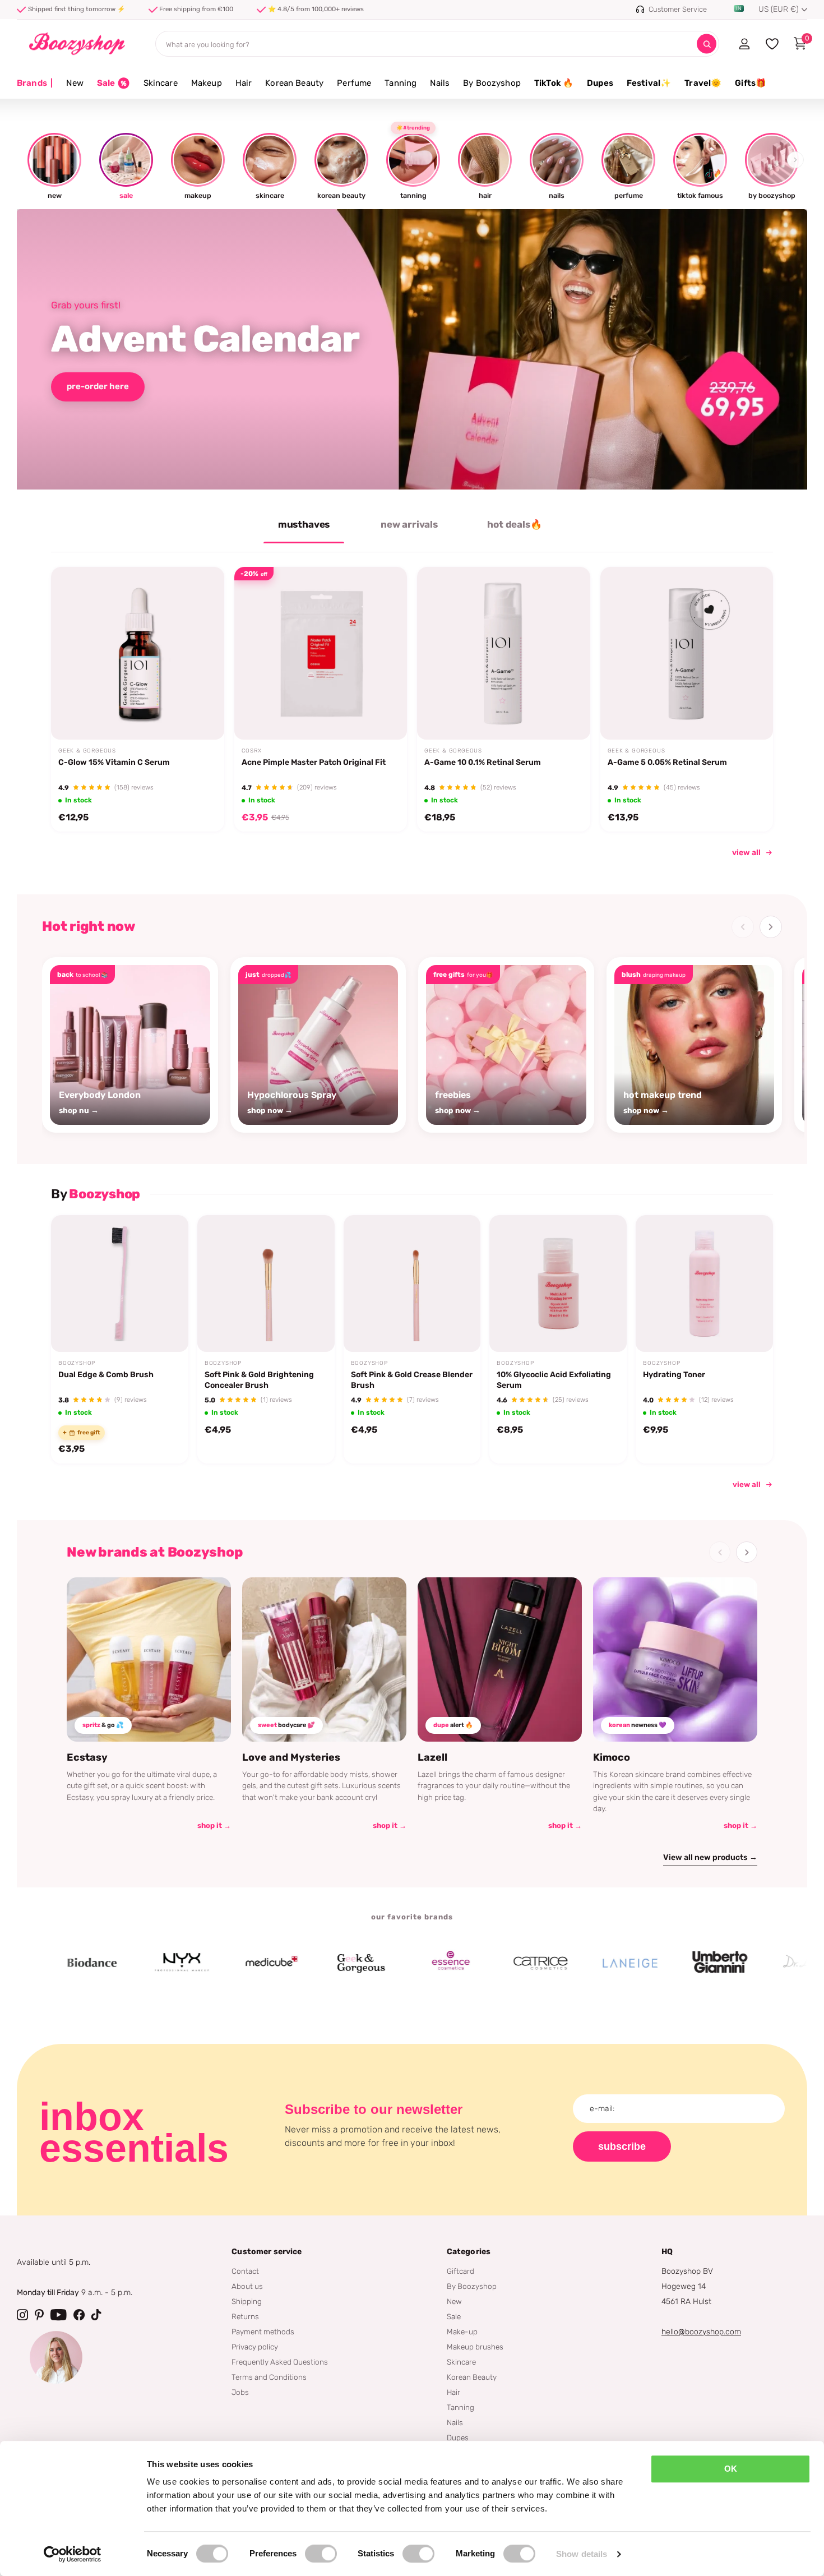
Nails (440, 83)
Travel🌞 (703, 83)
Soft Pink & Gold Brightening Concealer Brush (259, 1380)
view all (746, 853)
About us (247, 2286)
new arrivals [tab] (409, 524)
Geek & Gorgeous (87, 751)
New (75, 83)
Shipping (247, 2301)
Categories (469, 2252)
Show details (582, 2554)
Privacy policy (255, 2347)
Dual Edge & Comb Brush (106, 1375)
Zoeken (707, 44)
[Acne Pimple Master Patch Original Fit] (321, 654)
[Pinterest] (39, 2315)
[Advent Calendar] (412, 349)
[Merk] (122, 1963)
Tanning (401, 83)
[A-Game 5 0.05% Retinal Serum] (687, 654)
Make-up (462, 2332)
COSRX (252, 751)
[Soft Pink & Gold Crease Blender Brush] (412, 1284)
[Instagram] (22, 2315)
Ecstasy (87, 1757)
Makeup (207, 83)
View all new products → (710, 1857)
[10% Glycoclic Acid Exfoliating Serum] (558, 1284)
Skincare (161, 83)
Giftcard (460, 2271)
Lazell (432, 1757)
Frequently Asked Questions (280, 2362)
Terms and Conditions (269, 2377)
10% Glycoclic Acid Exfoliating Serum (554, 1380)
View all (747, 1484)
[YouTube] (59, 2315)
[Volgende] (771, 927)
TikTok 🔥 (554, 83)
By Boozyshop (492, 83)
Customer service (267, 2252)
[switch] (321, 2554)
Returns (245, 2316)
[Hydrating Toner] (704, 1284)
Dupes (600, 83)
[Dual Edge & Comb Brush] (120, 1284)
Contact (245, 2271)
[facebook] (79, 2315)
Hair (244, 83)
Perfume (354, 83)
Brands (35, 83)
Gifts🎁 (751, 83)
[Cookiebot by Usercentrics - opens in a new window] (73, 2554)
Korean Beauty (294, 83)
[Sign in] (744, 44)
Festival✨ (649, 83)
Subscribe (622, 2146)
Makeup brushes (475, 2347)
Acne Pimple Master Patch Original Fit (314, 762)
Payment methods (263, 2332)
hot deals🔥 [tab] (514, 524)
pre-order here (98, 386)
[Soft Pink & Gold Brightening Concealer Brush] (266, 1284)
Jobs (240, 2392)
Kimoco (612, 1757)
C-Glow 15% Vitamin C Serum (114, 762)
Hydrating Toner (674, 1375)
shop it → (214, 1825)
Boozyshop (77, 1363)
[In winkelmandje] (201, 713)
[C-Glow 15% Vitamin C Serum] (138, 654)
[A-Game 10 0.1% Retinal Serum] (504, 654)
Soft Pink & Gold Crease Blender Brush (412, 1380)
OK (731, 2469)
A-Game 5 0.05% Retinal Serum (667, 762)
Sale (454, 2316)
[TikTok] (96, 2315)
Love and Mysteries (291, 1757)
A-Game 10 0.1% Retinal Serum (483, 762)
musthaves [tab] (304, 524)
